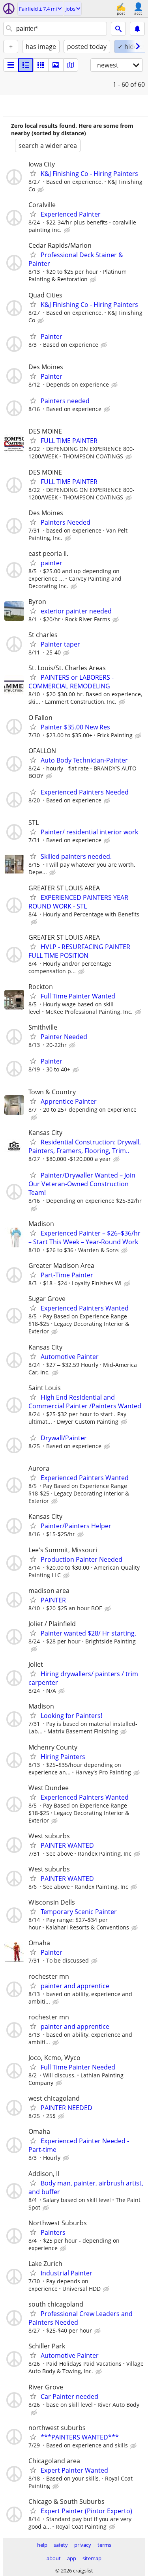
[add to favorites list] (33, 173)
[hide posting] (41, 190)
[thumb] (26, 65)
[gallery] (56, 65)
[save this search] (137, 29)
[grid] (41, 65)
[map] (71, 65)
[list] (11, 65)
